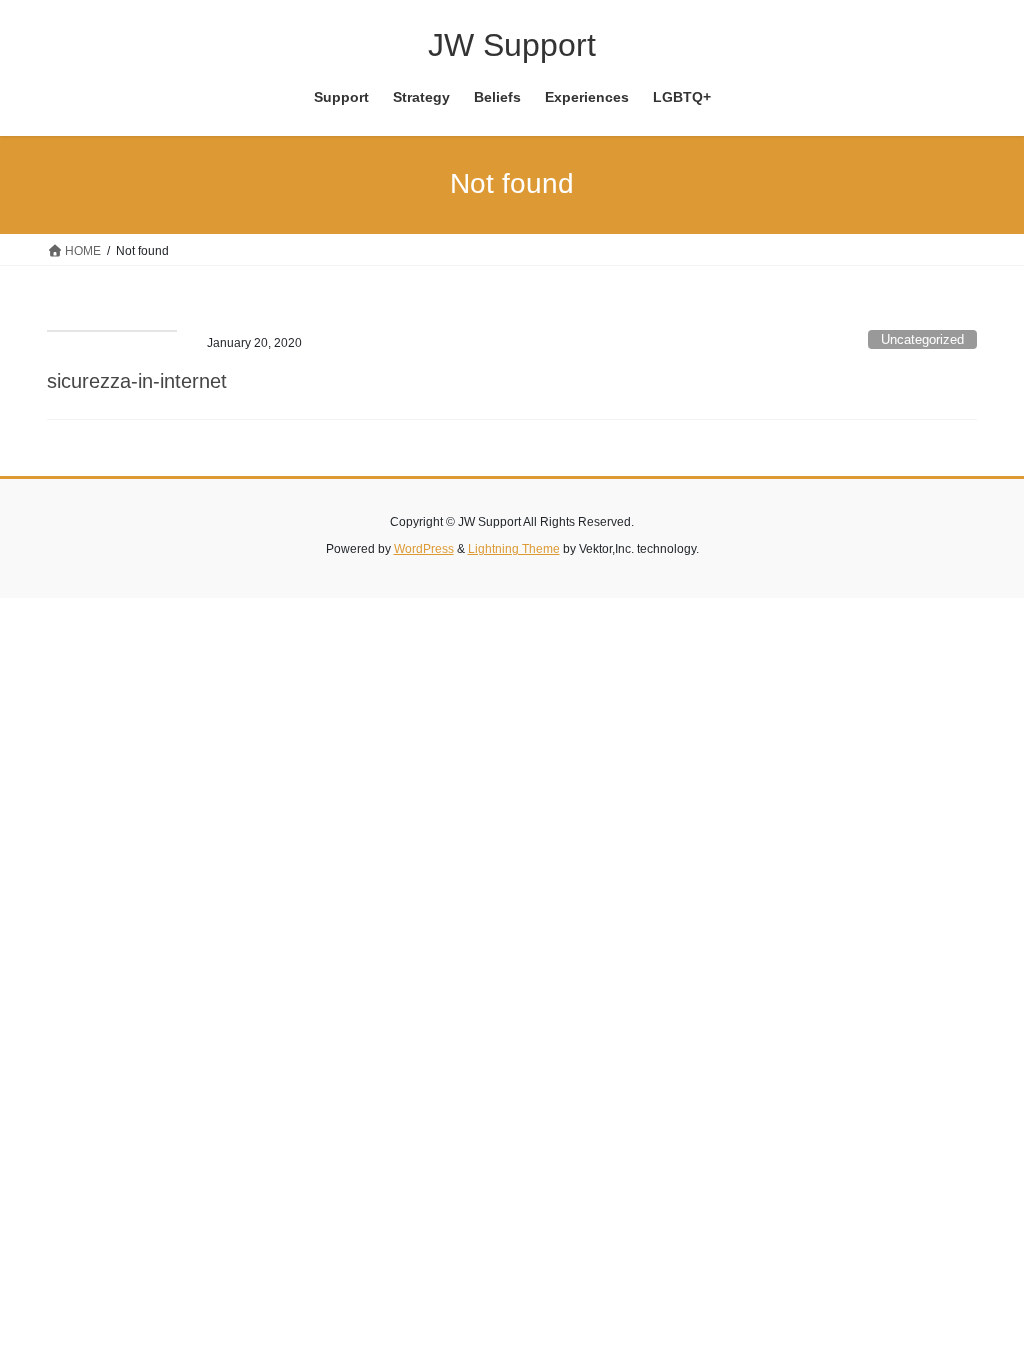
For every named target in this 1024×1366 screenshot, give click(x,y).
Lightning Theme (514, 549)
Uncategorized (922, 339)
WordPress (424, 549)
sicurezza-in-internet (137, 381)
